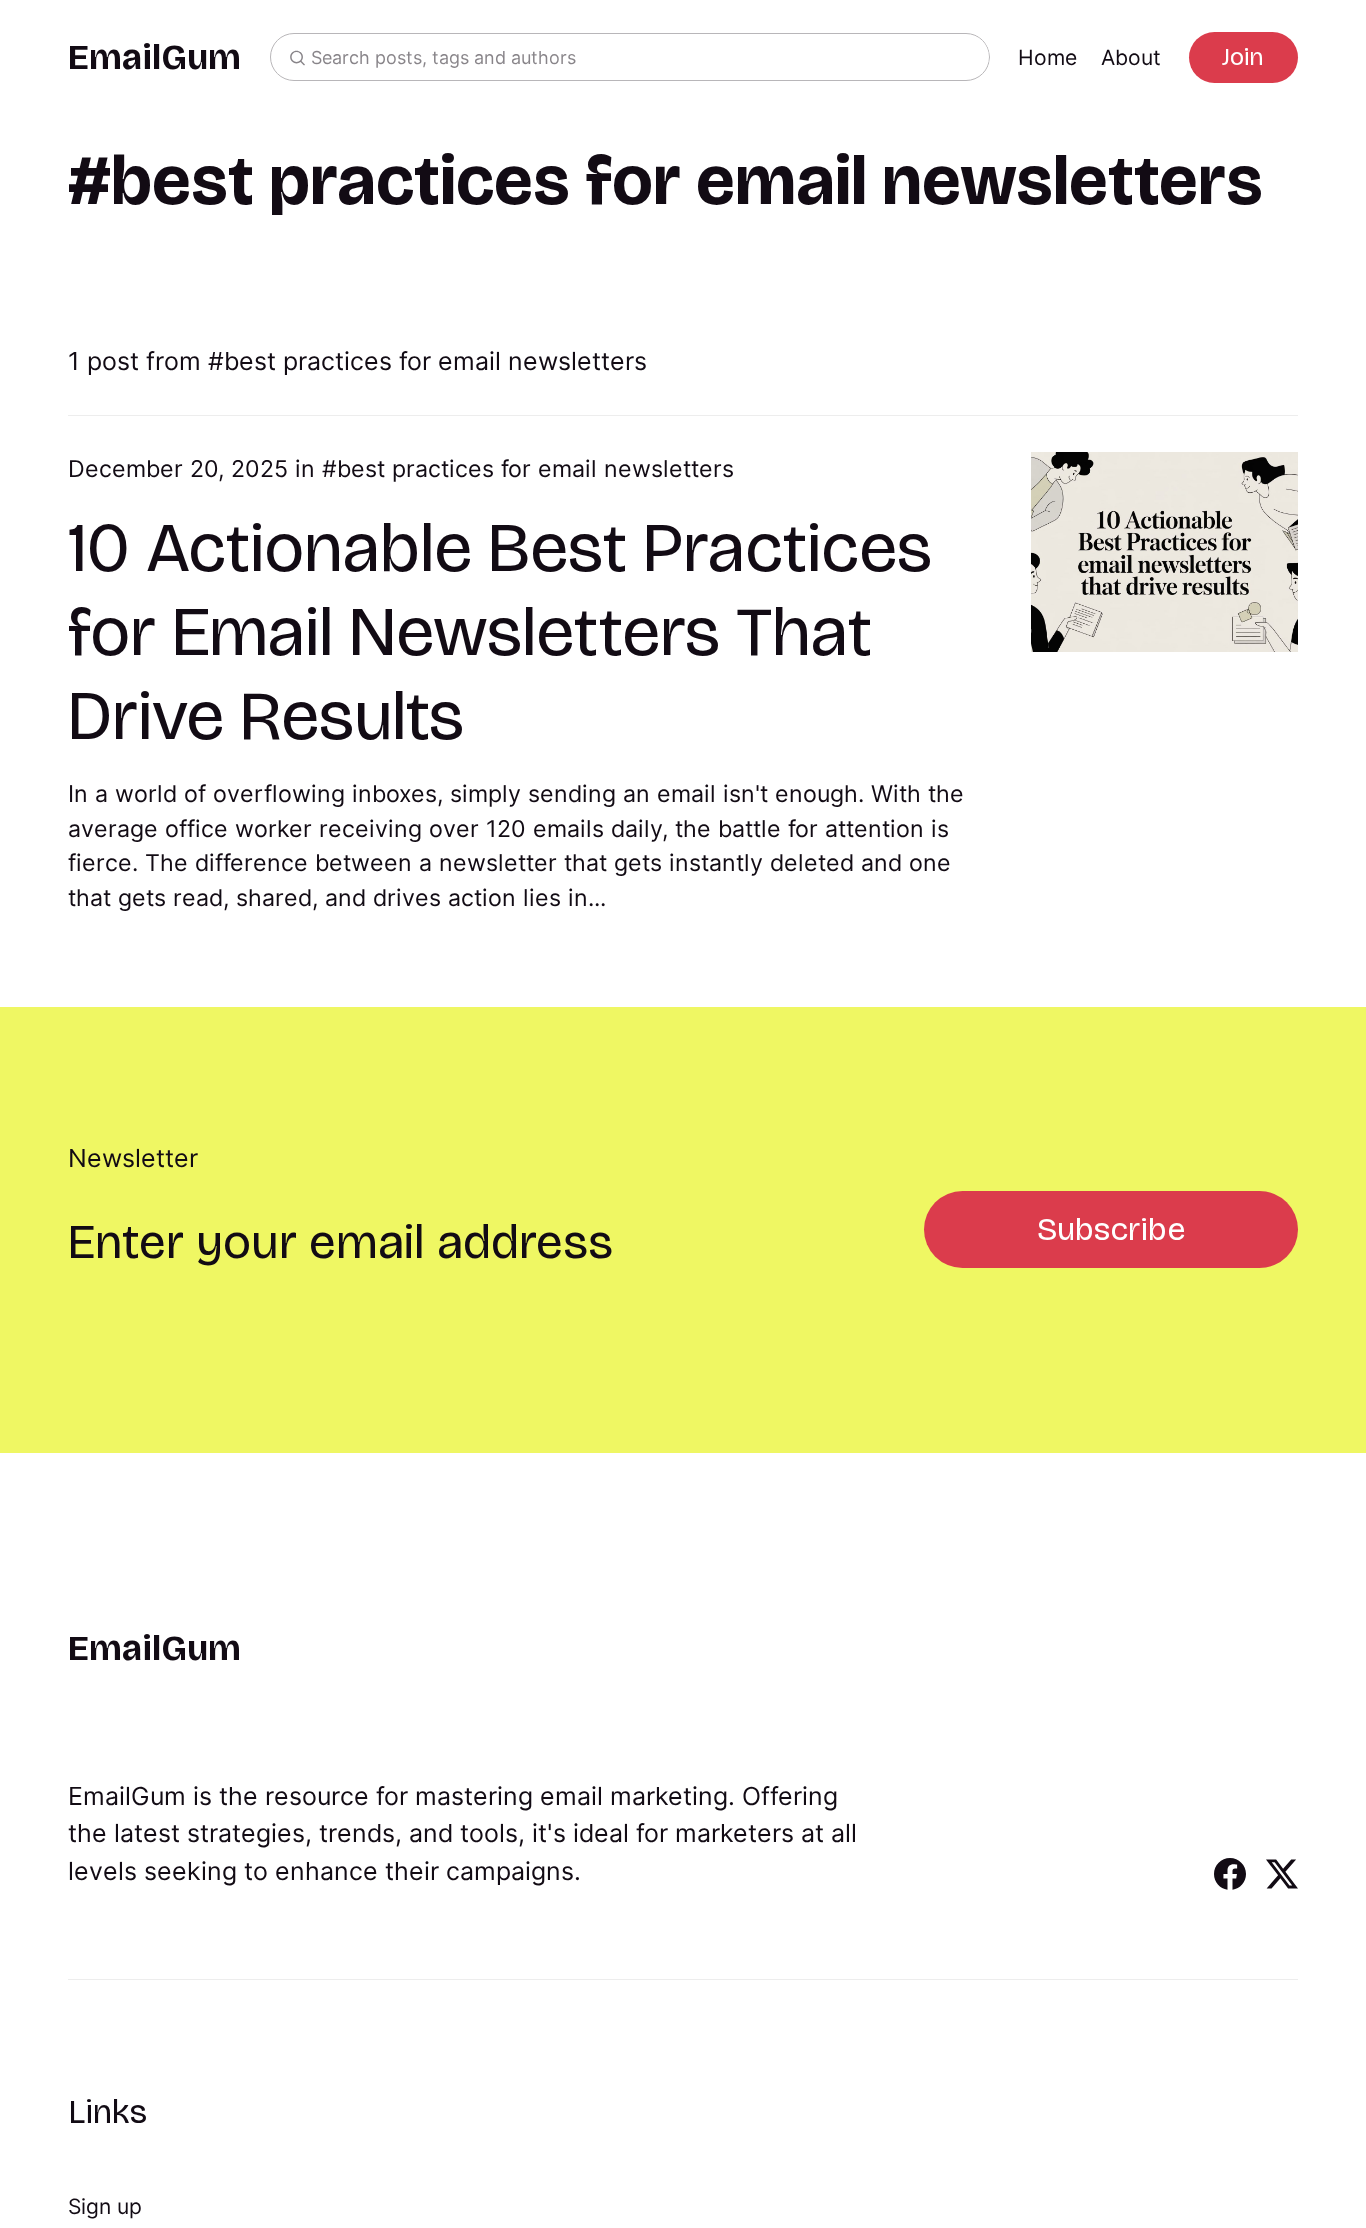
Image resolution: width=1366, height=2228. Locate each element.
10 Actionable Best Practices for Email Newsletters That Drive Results (500, 632)
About (1131, 57)
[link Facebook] (1230, 1883)
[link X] (1282, 1883)
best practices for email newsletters (535, 469)
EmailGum (154, 57)
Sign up (105, 2206)
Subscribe (1111, 1229)
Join (1243, 57)
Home (1047, 57)
